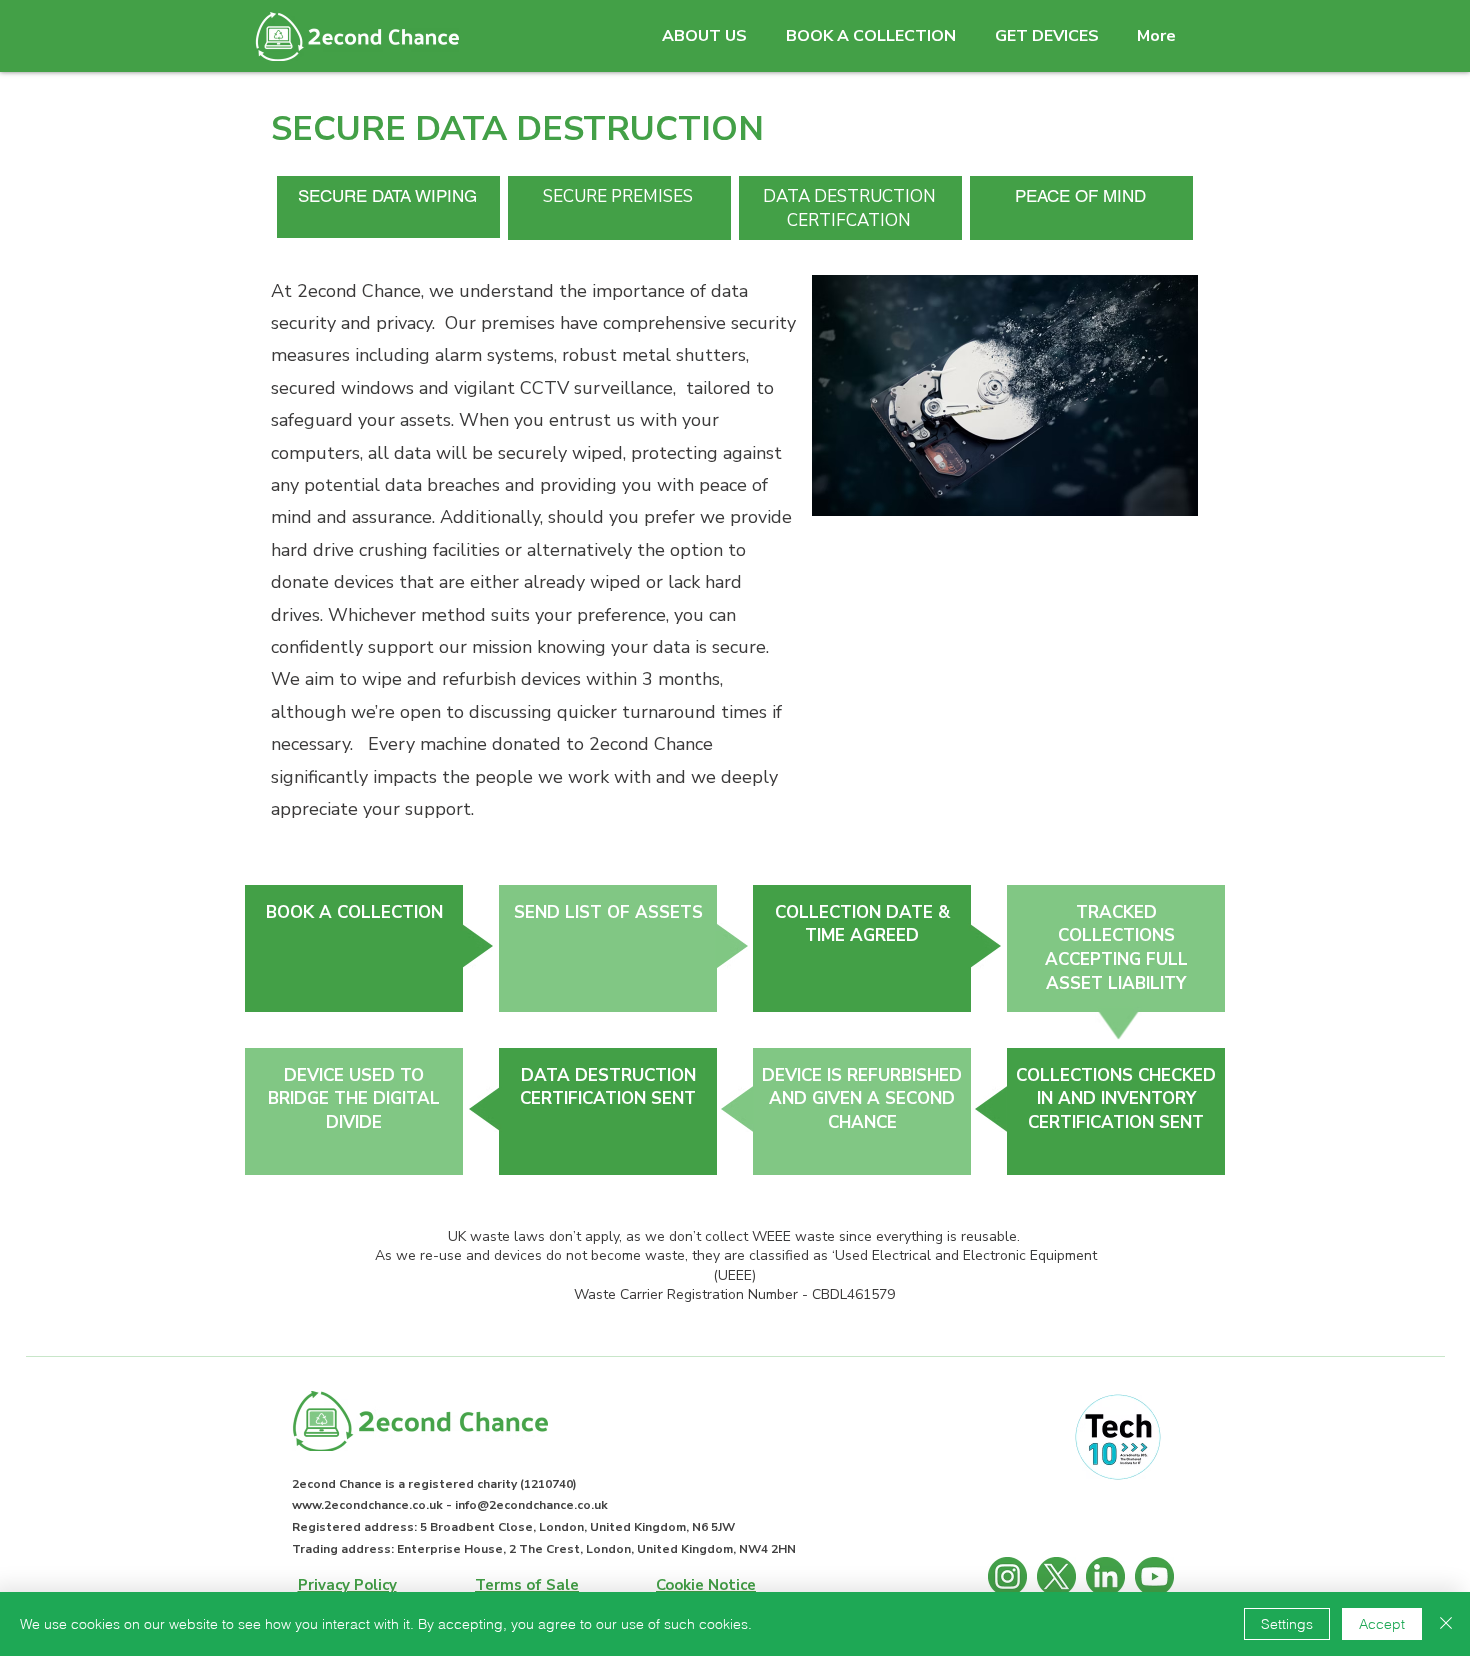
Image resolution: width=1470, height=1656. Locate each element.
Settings (1287, 1624)
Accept (1382, 1624)
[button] (704, 36)
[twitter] (1056, 1576)
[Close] (1446, 1624)
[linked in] (1105, 1576)
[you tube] (1154, 1576)
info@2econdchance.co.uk (531, 1505)
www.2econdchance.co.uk (367, 1505)
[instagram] (1007, 1576)
